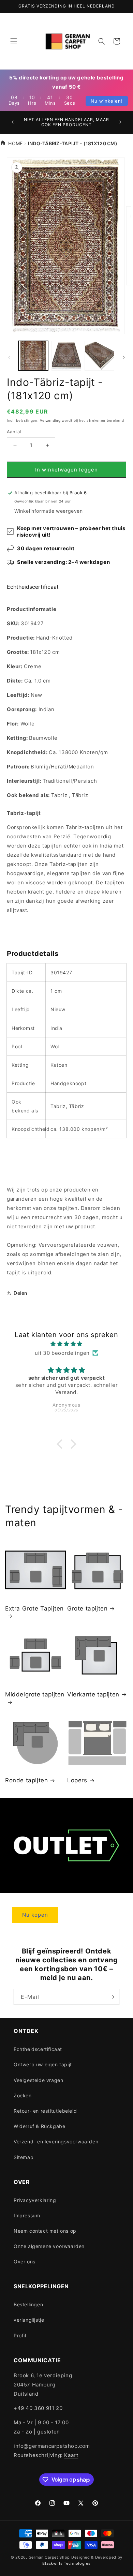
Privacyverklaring (35, 2200)
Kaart (71, 2455)
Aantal (14, 432)
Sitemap (24, 2157)
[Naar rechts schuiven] (124, 357)
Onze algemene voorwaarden (49, 2246)
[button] (14, 41)
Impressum (27, 2215)
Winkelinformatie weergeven (49, 511)
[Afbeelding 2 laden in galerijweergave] (66, 356)
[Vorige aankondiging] (13, 122)
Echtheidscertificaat (33, 587)
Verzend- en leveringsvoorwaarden (56, 2141)
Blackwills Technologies (66, 2563)
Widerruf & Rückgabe (39, 2126)
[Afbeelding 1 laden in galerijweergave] (33, 356)
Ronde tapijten (26, 1780)
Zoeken (23, 2095)
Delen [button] (20, 1293)
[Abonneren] (112, 1997)
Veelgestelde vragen (38, 2080)
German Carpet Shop (49, 2557)
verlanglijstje (29, 2320)
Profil (20, 2335)
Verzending (50, 420)
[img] (66, 1344)
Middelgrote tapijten (35, 1694)
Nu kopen (35, 1915)
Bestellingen (28, 2304)
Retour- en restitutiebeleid (45, 2111)
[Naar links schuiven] (9, 357)
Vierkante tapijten (93, 1694)
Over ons (25, 2262)
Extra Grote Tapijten (34, 1608)
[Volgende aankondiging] (120, 122)
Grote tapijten (87, 1608)
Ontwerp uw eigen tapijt (43, 2064)
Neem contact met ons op (45, 2231)
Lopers (77, 1780)
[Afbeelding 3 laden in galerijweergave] (99, 356)
